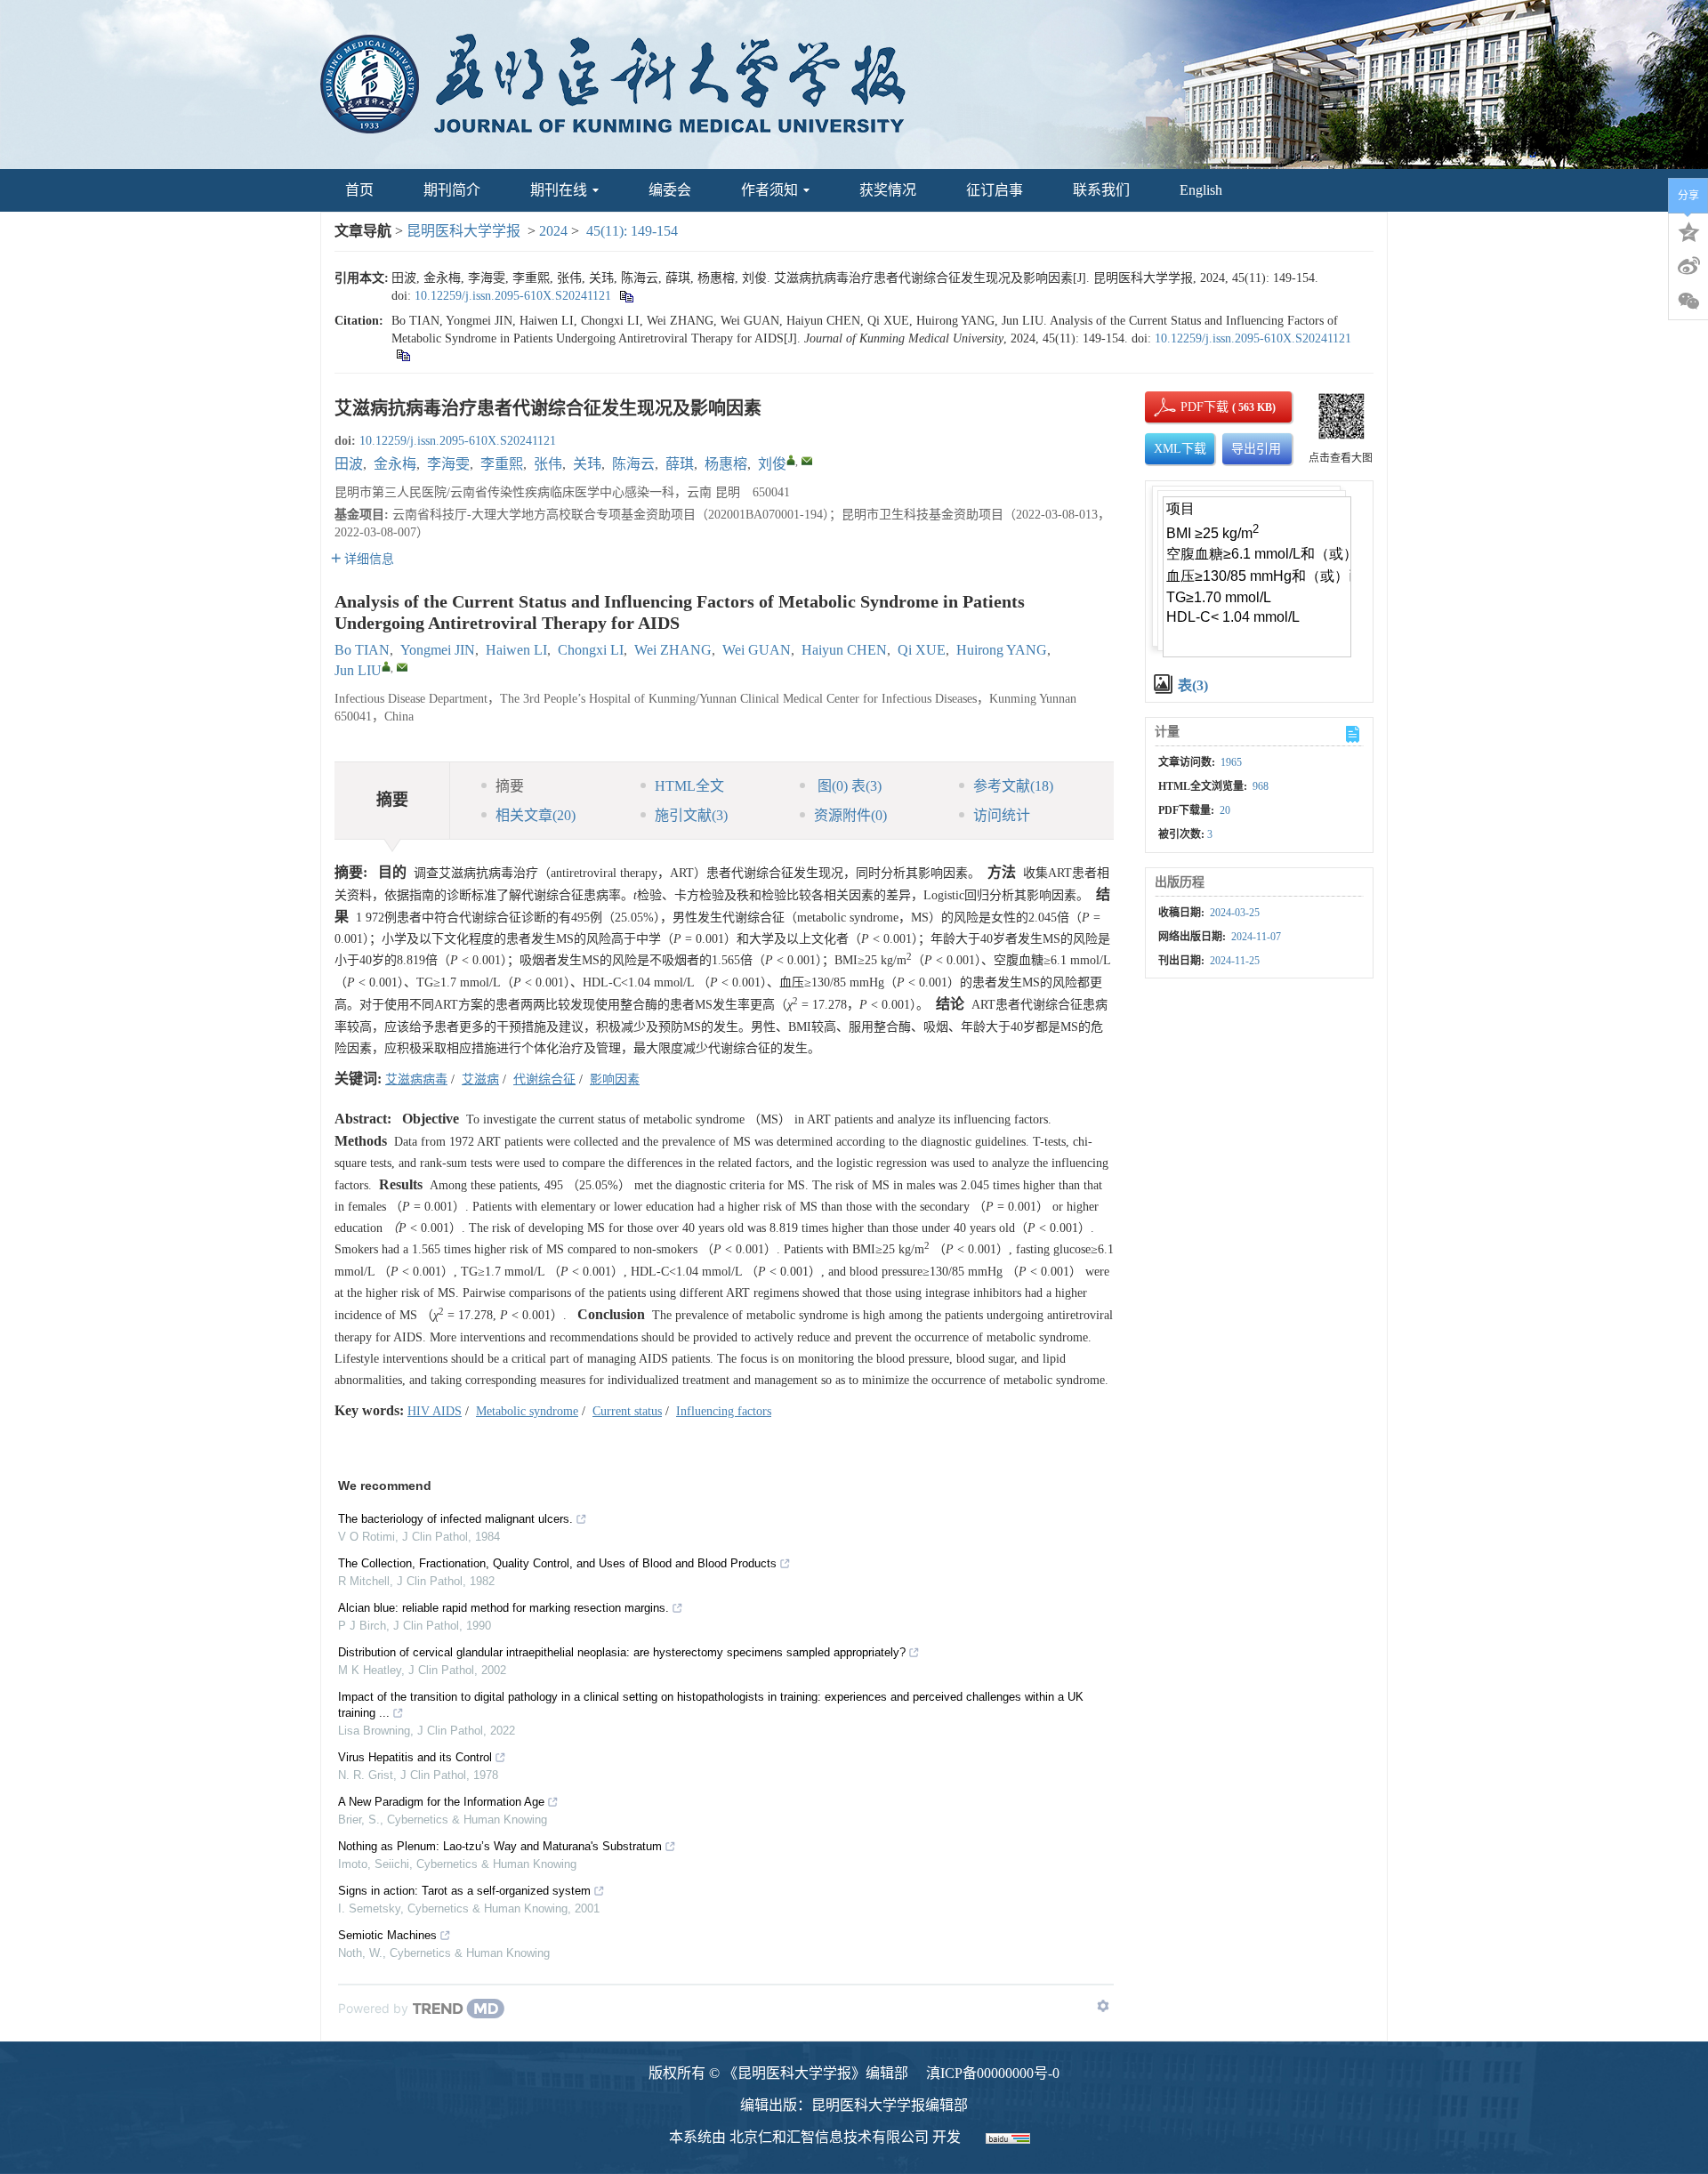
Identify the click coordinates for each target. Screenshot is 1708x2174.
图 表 (848, 786)
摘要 (510, 786)
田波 (349, 464)
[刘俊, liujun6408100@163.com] (791, 460)
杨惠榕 (726, 464)
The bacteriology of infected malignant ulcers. (455, 1519)
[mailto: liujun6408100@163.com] (402, 667)
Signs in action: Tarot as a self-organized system (464, 1891)
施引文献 (691, 815)
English (1201, 190)
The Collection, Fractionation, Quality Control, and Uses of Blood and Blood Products (557, 1563)
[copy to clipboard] (403, 354)
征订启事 (995, 190)
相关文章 (536, 815)
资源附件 (850, 815)
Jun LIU (358, 670)
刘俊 (772, 464)
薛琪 (680, 464)
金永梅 (395, 464)
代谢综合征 (544, 1079)
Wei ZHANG (673, 650)
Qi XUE (922, 650)
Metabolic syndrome (527, 1411)
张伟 (548, 464)
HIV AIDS (435, 1411)
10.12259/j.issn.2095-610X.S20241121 (513, 296)
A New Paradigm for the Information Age (441, 1802)
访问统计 (1002, 815)
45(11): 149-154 (632, 231)
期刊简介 (452, 190)
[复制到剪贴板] (626, 296)
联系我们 (1101, 190)
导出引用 (1256, 449)
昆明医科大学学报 (463, 231)
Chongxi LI (591, 650)
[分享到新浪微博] (1688, 266)
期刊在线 (559, 190)
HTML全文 (689, 786)
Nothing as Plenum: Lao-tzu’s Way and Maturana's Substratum (500, 1846)
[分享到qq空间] (1688, 230)
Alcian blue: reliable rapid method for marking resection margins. (504, 1608)
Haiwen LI (516, 650)
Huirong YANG (1002, 650)
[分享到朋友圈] (1688, 302)
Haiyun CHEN (844, 650)
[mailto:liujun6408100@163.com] (807, 461)
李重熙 (502, 464)
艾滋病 (480, 1079)
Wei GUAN (757, 650)
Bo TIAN (362, 650)
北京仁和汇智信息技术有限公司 (829, 2137)
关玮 (587, 464)
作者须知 (769, 190)
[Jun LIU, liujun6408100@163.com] (386, 666)
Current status (627, 1411)
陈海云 (633, 464)
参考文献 (1013, 786)
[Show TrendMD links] (1103, 2006)
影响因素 (615, 1079)
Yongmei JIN (438, 650)
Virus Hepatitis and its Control (415, 1757)
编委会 (670, 190)
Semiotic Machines (387, 1935)
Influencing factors (724, 1411)
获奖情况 (888, 190)
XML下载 (1180, 449)
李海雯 (448, 464)
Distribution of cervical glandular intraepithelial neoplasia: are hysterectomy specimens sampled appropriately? (622, 1652)
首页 (359, 190)
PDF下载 (1189, 407)
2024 (553, 231)
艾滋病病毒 (416, 1079)
